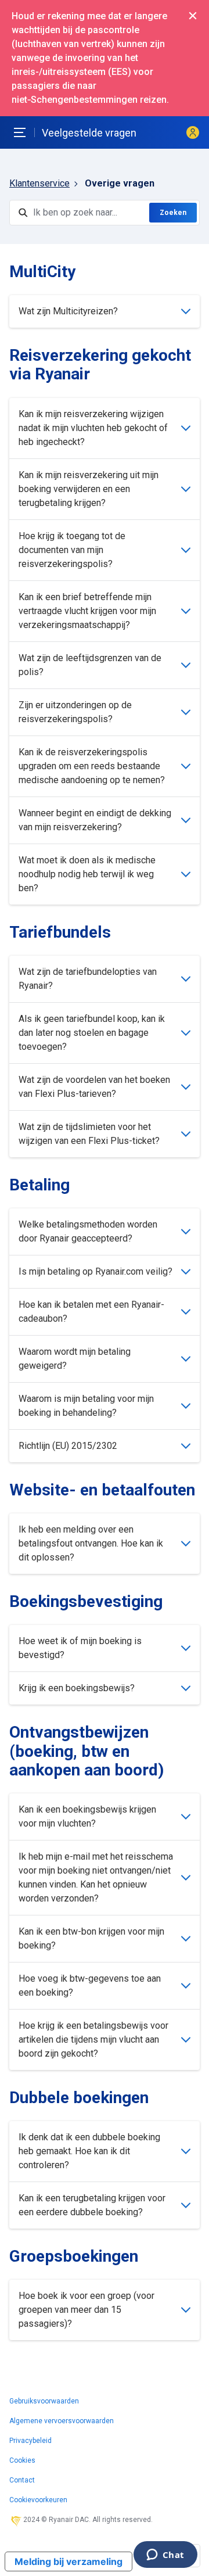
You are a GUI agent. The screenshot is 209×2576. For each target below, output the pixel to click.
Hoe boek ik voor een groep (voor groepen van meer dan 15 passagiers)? (87, 2310)
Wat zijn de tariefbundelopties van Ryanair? (88, 979)
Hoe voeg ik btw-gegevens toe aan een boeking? (90, 1985)
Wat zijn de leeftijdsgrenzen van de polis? (90, 665)
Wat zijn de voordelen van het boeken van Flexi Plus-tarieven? (94, 1087)
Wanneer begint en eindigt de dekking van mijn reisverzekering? (95, 820)
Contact (22, 2480)
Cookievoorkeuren (38, 2500)
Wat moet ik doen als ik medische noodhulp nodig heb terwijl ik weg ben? (87, 874)
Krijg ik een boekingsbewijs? (77, 1688)
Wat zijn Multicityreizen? (68, 311)
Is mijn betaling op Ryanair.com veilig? (96, 1271)
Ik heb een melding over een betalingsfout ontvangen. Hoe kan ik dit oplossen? (91, 1543)
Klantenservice (39, 183)
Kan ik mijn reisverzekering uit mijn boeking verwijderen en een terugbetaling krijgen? (89, 489)
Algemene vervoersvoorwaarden (62, 2421)
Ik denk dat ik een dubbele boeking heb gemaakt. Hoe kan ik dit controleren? (89, 2151)
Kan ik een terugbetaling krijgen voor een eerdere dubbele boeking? (92, 2205)
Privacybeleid (30, 2441)
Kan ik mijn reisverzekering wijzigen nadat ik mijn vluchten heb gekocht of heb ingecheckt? (93, 428)
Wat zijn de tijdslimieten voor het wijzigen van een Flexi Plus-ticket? (89, 1134)
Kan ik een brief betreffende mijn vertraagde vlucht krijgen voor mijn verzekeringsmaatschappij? (87, 611)
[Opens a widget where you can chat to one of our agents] (165, 2556)
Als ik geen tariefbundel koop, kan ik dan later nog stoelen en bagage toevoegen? (92, 1033)
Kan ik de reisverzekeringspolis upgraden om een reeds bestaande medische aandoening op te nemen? (92, 766)
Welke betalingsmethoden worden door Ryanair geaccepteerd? (88, 1231)
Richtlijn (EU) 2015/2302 (68, 1446)
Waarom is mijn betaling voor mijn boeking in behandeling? (86, 1406)
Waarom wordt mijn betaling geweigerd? (75, 1359)
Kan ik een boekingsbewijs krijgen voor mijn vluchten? (87, 1816)
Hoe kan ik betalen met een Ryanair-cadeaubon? (91, 1312)
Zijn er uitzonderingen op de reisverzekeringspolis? (75, 712)
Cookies (22, 2460)
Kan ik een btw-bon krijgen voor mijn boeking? (91, 1938)
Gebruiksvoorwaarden (44, 2401)
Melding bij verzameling (69, 2561)
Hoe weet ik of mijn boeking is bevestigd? (80, 1648)
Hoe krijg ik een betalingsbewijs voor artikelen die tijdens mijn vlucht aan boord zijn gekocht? (93, 2039)
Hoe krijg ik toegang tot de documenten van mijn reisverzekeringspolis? (72, 550)
